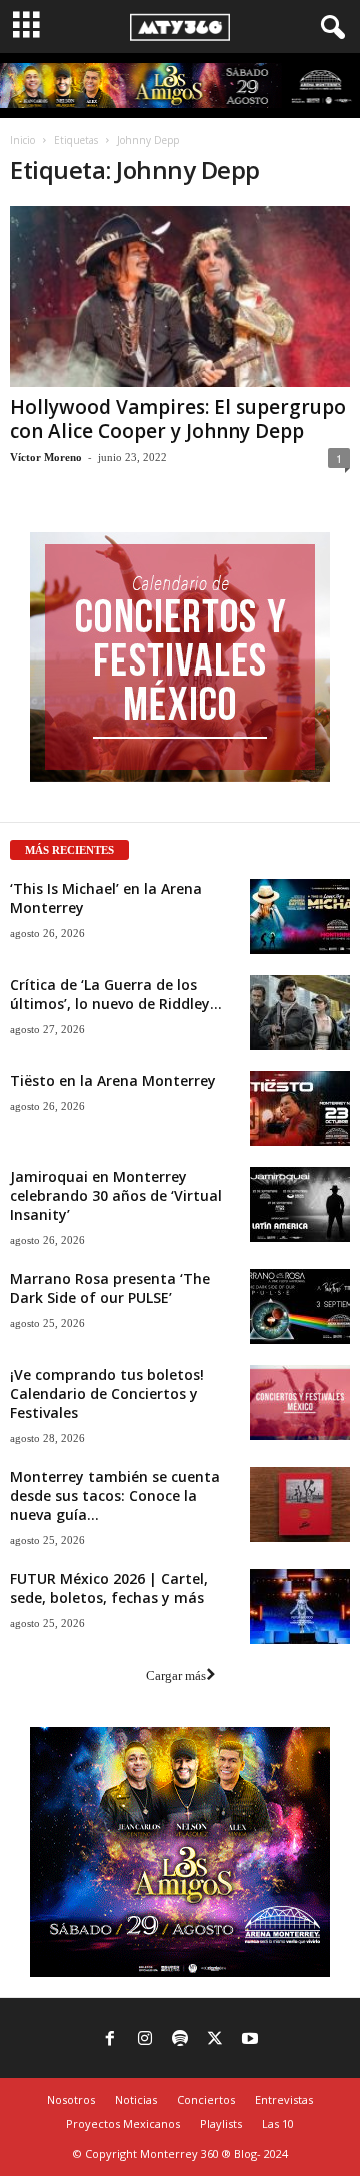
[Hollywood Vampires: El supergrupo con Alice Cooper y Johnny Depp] (180, 296)
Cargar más (176, 1675)
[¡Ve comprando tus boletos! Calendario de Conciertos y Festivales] (300, 1402)
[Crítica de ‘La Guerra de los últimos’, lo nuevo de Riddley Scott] (300, 1012)
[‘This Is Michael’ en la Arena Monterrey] (300, 916)
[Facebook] (110, 2040)
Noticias (136, 2099)
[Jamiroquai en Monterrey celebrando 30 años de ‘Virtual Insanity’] (300, 1204)
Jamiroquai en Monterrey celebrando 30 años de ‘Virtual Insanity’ (116, 1195)
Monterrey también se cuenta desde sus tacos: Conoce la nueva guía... (115, 1495)
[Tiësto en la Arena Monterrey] (300, 1108)
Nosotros (71, 2099)
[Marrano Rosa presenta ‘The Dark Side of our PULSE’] (300, 1306)
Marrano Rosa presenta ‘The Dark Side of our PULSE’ (110, 1288)
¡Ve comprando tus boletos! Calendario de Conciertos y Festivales (107, 1393)
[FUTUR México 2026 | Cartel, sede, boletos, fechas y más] (300, 1606)
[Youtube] (250, 2040)
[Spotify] (180, 2040)
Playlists (221, 2123)
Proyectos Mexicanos (123, 2123)
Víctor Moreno (46, 457)
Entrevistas (284, 2099)
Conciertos (206, 2099)
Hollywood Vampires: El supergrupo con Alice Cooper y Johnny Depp (178, 419)
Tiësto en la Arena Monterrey (113, 1080)
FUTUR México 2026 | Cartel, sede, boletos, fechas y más (109, 1588)
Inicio (22, 140)
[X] (215, 2040)
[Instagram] (145, 2040)
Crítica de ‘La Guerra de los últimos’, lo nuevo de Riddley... (116, 994)
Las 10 (278, 2123)
